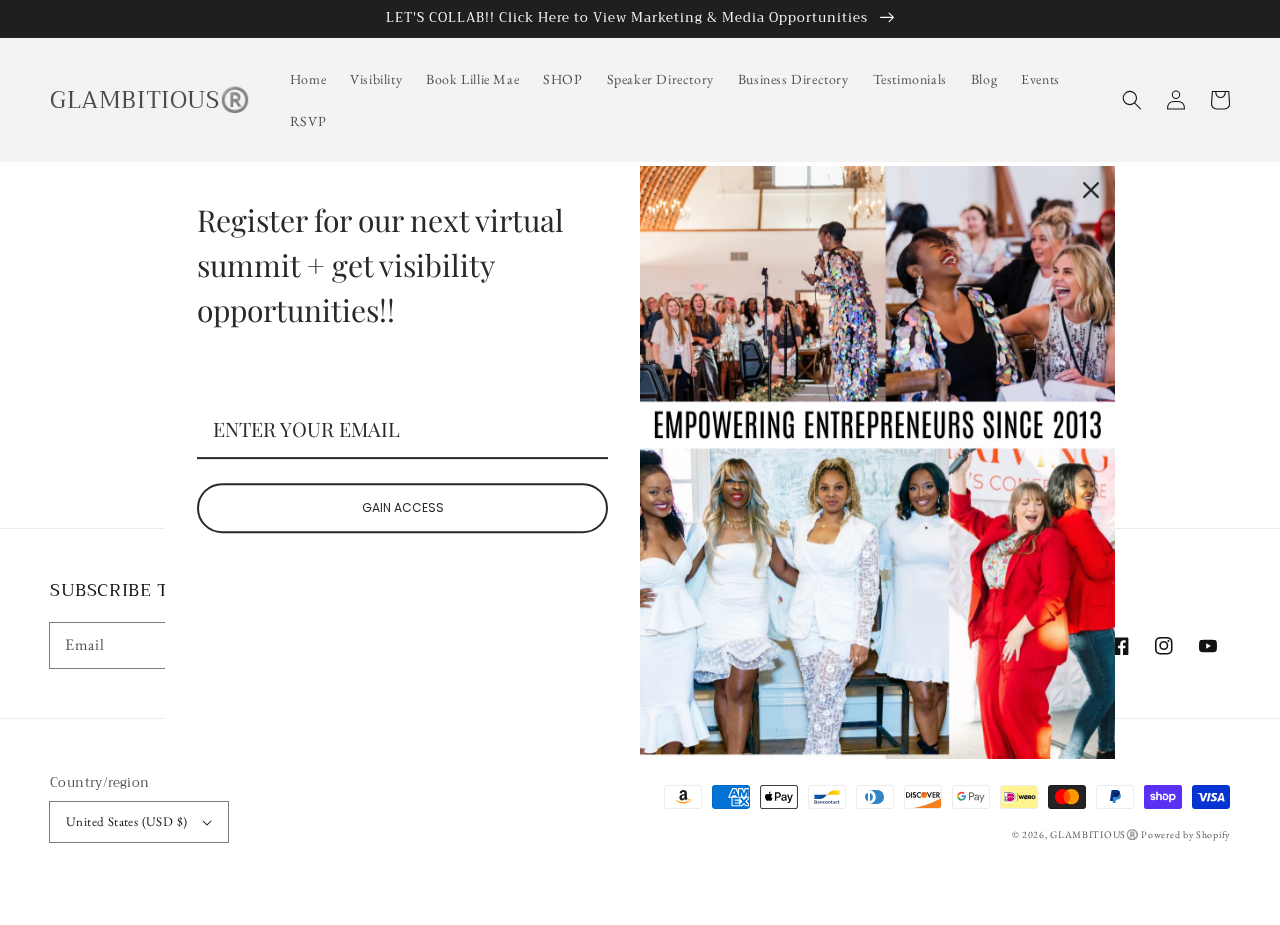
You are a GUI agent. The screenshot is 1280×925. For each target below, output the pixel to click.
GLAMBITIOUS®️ (1095, 834)
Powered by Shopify (1185, 834)
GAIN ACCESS (403, 507)
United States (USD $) (126, 821)
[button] (1132, 100)
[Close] (1091, 190)
